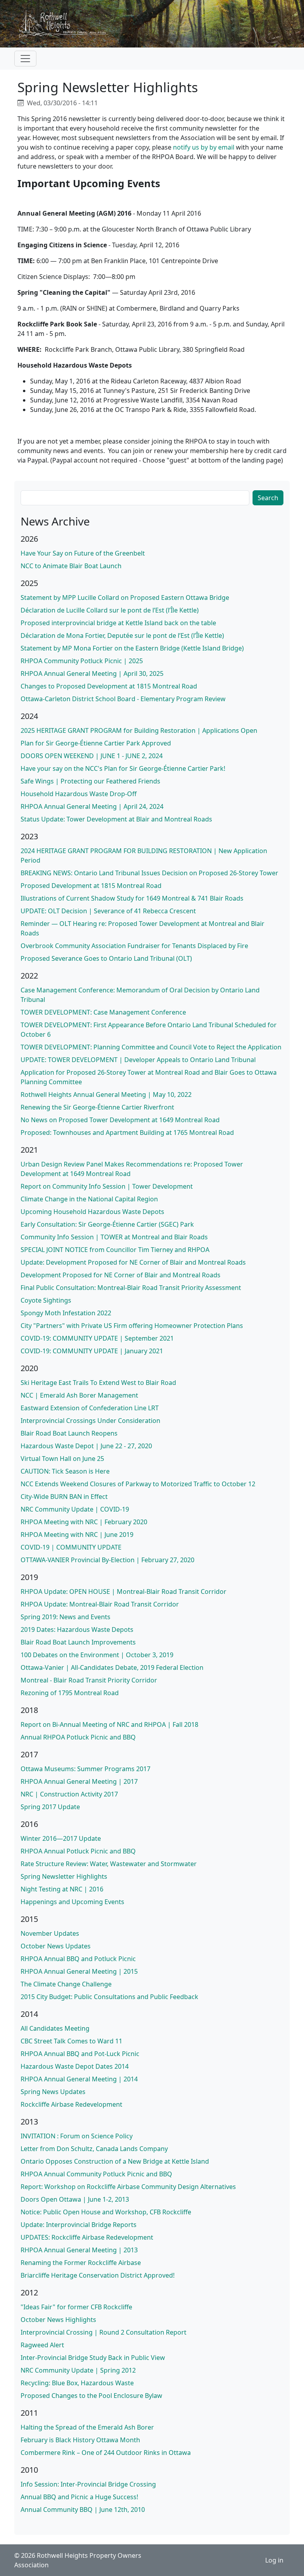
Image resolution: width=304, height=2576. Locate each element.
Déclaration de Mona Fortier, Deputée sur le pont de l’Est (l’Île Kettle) (122, 635)
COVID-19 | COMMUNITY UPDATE (71, 1547)
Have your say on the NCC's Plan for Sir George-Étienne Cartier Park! (123, 768)
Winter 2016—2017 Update (61, 1838)
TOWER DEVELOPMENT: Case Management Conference (103, 1012)
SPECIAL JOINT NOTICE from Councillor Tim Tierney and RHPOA (115, 1250)
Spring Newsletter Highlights (64, 1876)
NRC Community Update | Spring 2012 (78, 2370)
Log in (274, 2560)
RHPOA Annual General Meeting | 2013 (79, 2250)
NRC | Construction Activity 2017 (69, 1794)
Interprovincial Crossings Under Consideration (90, 1421)
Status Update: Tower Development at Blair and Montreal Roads (116, 819)
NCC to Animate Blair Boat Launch (71, 566)
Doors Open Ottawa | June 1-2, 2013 (75, 2199)
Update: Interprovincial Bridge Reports (79, 2225)
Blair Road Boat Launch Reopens (69, 1433)
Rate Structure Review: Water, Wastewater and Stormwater (109, 1864)
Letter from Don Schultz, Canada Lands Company (94, 2149)
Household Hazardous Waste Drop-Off (79, 794)
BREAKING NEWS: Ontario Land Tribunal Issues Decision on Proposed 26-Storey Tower (149, 873)
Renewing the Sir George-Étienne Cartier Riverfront (97, 1107)
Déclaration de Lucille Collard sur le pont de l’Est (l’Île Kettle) (110, 610)
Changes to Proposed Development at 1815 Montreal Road (109, 686)
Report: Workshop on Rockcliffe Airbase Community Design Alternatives (128, 2187)
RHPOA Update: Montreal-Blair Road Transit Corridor (100, 1604)
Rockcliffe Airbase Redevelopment (71, 2104)
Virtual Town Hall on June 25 (62, 1459)
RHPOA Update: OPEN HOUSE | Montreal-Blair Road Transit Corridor (123, 1592)
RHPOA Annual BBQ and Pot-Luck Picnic (80, 2054)
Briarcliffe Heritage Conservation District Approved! (98, 2275)
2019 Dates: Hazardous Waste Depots (77, 1629)
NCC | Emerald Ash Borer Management (79, 1395)
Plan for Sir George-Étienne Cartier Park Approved (96, 743)
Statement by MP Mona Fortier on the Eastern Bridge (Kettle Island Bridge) (132, 648)
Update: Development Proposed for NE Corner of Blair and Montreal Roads (133, 1262)
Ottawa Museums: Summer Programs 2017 (85, 1769)
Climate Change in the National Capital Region (89, 1199)
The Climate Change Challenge (66, 1984)
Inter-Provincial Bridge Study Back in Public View (93, 2358)
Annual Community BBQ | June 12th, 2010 (83, 2510)
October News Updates (56, 1946)
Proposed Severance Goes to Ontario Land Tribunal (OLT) (106, 958)
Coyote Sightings (46, 1300)
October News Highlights (58, 2320)
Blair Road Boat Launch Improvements (78, 1642)
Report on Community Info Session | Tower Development (107, 1186)
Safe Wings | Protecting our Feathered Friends (90, 781)
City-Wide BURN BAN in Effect (64, 1497)
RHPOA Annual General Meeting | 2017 (79, 1781)
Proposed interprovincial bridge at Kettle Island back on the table (118, 623)
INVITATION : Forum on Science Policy (77, 2136)
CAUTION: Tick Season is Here (65, 1471)
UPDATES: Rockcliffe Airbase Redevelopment (87, 2237)
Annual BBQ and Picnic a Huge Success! (79, 2497)
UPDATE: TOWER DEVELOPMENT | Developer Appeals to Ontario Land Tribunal (138, 1060)
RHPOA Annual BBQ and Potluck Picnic (78, 1959)
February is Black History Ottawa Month (80, 2440)
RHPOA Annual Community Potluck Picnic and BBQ (96, 2174)
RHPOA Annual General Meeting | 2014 (79, 2079)
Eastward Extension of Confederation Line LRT (90, 1408)
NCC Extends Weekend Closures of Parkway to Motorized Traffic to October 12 (138, 1484)
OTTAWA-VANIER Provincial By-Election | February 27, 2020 (107, 1560)
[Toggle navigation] (25, 59)
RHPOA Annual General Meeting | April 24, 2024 (92, 806)
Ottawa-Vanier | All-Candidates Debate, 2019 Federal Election (112, 1667)
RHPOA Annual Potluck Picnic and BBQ (78, 1851)
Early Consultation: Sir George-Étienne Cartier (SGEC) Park (107, 1224)
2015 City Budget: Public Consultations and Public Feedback (109, 1997)
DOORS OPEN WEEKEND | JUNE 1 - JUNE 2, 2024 (92, 756)
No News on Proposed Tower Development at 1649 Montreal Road (120, 1120)
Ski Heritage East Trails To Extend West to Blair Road (98, 1383)
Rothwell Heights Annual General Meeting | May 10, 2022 (106, 1095)
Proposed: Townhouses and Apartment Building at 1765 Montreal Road (127, 1132)
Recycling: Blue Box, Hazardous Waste (77, 2383)
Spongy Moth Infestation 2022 (66, 1313)
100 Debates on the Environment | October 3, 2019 (97, 1655)
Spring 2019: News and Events (66, 1617)
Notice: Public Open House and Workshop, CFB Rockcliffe (106, 2212)
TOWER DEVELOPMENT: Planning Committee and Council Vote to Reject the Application (151, 1047)
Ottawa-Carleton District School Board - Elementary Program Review (123, 699)
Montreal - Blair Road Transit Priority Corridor (89, 1680)
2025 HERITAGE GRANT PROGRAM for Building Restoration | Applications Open (139, 730)
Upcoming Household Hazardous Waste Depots (92, 1212)
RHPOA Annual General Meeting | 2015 (79, 1971)
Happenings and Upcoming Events (72, 1902)
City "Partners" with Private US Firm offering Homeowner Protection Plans (132, 1326)
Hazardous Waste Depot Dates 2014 (75, 2066)
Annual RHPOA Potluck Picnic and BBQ (78, 1737)
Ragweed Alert (42, 2345)
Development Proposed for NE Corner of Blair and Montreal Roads (121, 1275)
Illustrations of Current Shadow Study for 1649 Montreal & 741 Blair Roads (132, 898)
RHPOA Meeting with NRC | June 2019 (77, 1535)
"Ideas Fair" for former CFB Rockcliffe (76, 2307)
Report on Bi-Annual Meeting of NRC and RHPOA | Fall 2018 (109, 1724)
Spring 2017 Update (50, 1807)
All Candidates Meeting (55, 2028)
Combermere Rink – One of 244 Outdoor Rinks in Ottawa (106, 2453)
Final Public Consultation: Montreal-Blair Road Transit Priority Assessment (131, 1288)
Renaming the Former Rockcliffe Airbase (81, 2263)
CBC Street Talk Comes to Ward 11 (71, 2041)
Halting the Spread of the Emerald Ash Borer (87, 2427)
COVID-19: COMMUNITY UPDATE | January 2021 (92, 1351)
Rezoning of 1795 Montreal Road (70, 1693)
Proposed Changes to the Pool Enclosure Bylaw (91, 2396)
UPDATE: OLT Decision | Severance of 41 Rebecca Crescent (108, 911)
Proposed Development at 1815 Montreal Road (91, 886)
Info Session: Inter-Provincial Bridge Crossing (88, 2484)
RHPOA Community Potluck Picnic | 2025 (82, 661)
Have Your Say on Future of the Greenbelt (83, 553)
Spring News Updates (53, 2092)
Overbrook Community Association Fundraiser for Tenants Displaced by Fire (134, 946)
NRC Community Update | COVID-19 (75, 1509)
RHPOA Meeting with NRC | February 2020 (84, 1522)
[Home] (67, 24)
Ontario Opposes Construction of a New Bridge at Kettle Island (115, 2161)
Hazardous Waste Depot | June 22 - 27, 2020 (86, 1446)
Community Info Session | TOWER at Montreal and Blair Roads (114, 1237)
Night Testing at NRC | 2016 (62, 1889)
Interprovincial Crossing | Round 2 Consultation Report (104, 2332)
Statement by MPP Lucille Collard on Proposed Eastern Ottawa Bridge (125, 598)
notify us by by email (204, 147)
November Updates (50, 1933)
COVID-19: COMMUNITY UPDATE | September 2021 (97, 1338)
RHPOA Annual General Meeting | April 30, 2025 (92, 673)
